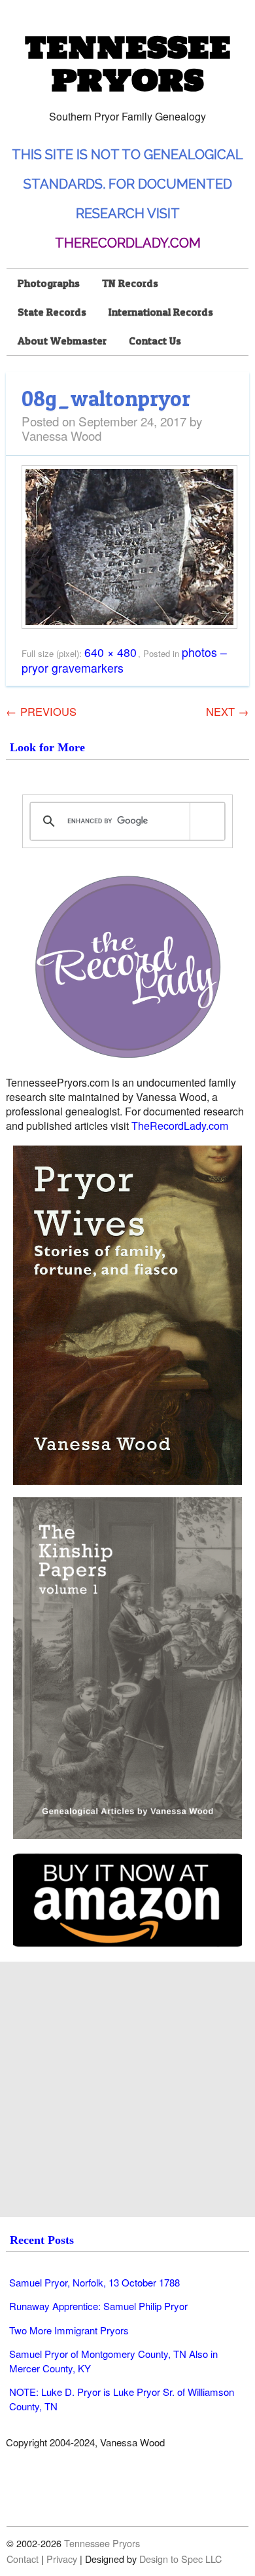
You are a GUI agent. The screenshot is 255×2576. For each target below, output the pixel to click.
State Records (52, 312)
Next (228, 711)
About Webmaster (62, 341)
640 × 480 (110, 652)
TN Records (130, 283)
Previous (41, 711)
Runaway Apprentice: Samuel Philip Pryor (98, 2306)
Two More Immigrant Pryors (69, 2330)
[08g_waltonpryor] (129, 625)
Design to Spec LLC (180, 2559)
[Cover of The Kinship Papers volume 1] (127, 1668)
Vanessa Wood (61, 435)
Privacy (62, 2559)
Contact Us (155, 341)
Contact (23, 2559)
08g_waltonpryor (106, 398)
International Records (161, 312)
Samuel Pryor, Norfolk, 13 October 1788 (94, 2282)
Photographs (49, 283)
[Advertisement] (127, 2089)
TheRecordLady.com (128, 243)
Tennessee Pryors (127, 64)
